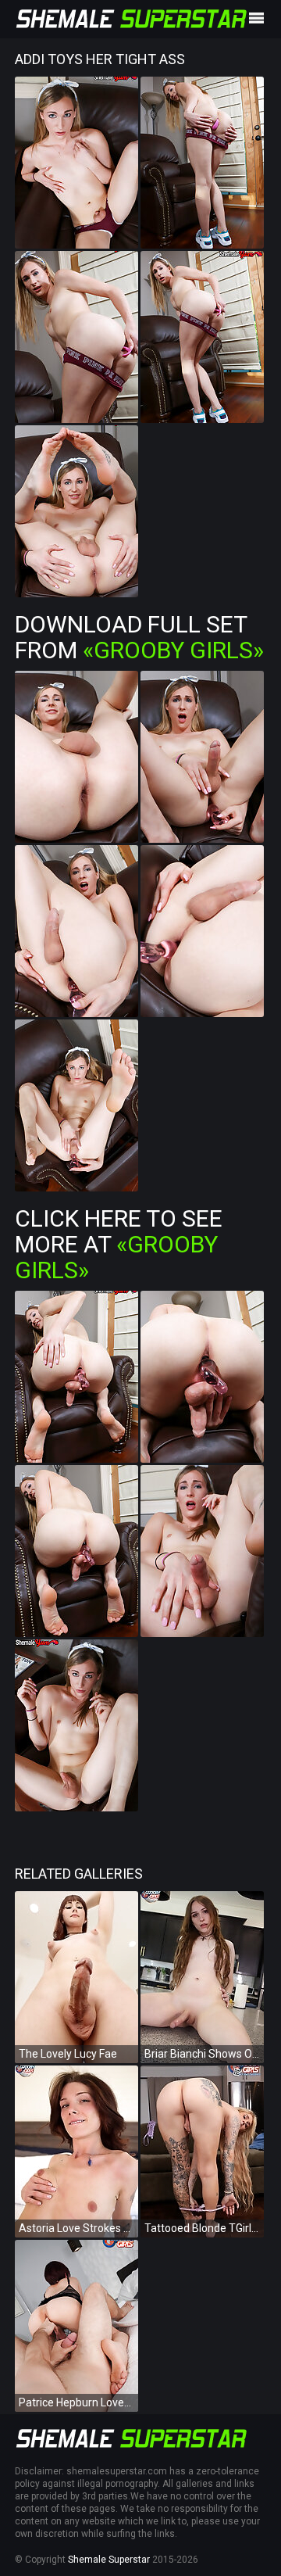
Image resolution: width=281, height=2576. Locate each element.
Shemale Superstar (109, 2560)
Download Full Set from (139, 637)
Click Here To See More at (119, 1244)
